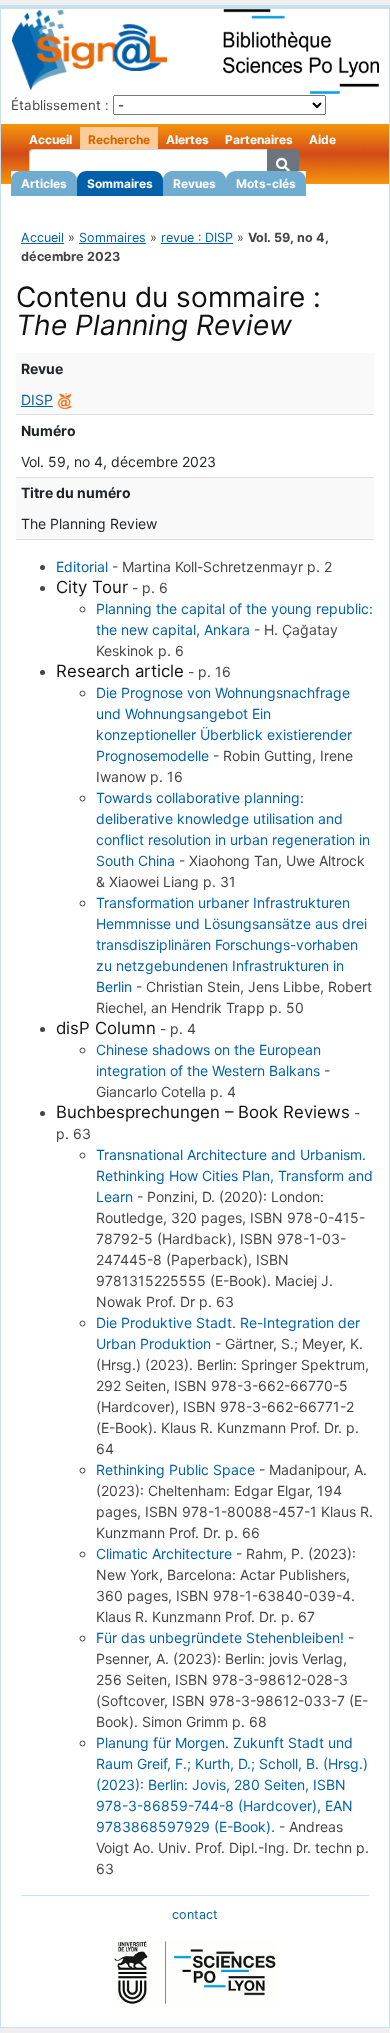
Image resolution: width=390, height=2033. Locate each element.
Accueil (50, 139)
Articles (44, 183)
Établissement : (60, 105)
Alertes (187, 139)
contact (195, 1914)
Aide (322, 139)
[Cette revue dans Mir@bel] (65, 399)
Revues (194, 183)
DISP (37, 399)
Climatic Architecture (164, 1553)
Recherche (119, 139)
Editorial (82, 566)
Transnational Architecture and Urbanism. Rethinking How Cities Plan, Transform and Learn (234, 1175)
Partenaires (259, 139)
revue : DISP (197, 237)
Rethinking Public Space (175, 1469)
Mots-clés (266, 183)
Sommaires (120, 183)
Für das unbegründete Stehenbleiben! (220, 1637)
